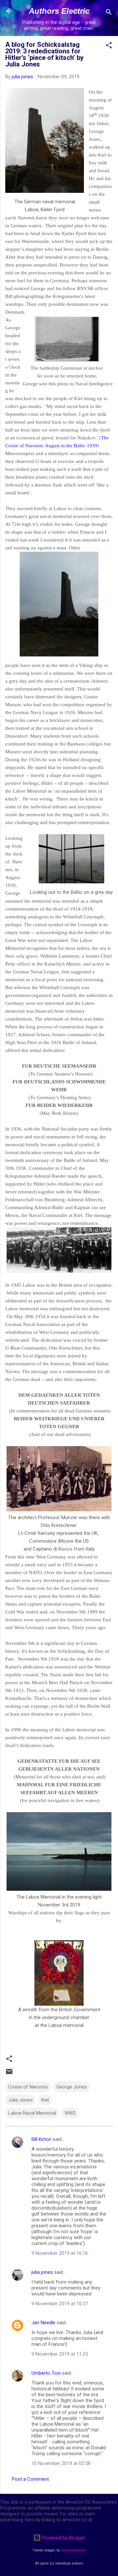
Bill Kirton (41, 2139)
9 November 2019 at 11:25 (60, 2354)
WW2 (70, 2113)
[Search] (109, 13)
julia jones (42, 2272)
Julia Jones (20, 2100)
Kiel (45, 2100)
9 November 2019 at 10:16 (60, 2253)
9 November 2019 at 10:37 (60, 2304)
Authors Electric (59, 11)
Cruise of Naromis (28, 2087)
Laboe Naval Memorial (32, 2113)
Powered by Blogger (63, 2538)
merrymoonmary (73, 2550)
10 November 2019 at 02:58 (61, 2463)
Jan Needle (43, 2323)
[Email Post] (9, 2074)
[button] (109, 46)
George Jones (72, 2087)
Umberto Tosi (46, 2373)
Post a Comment (30, 2479)
